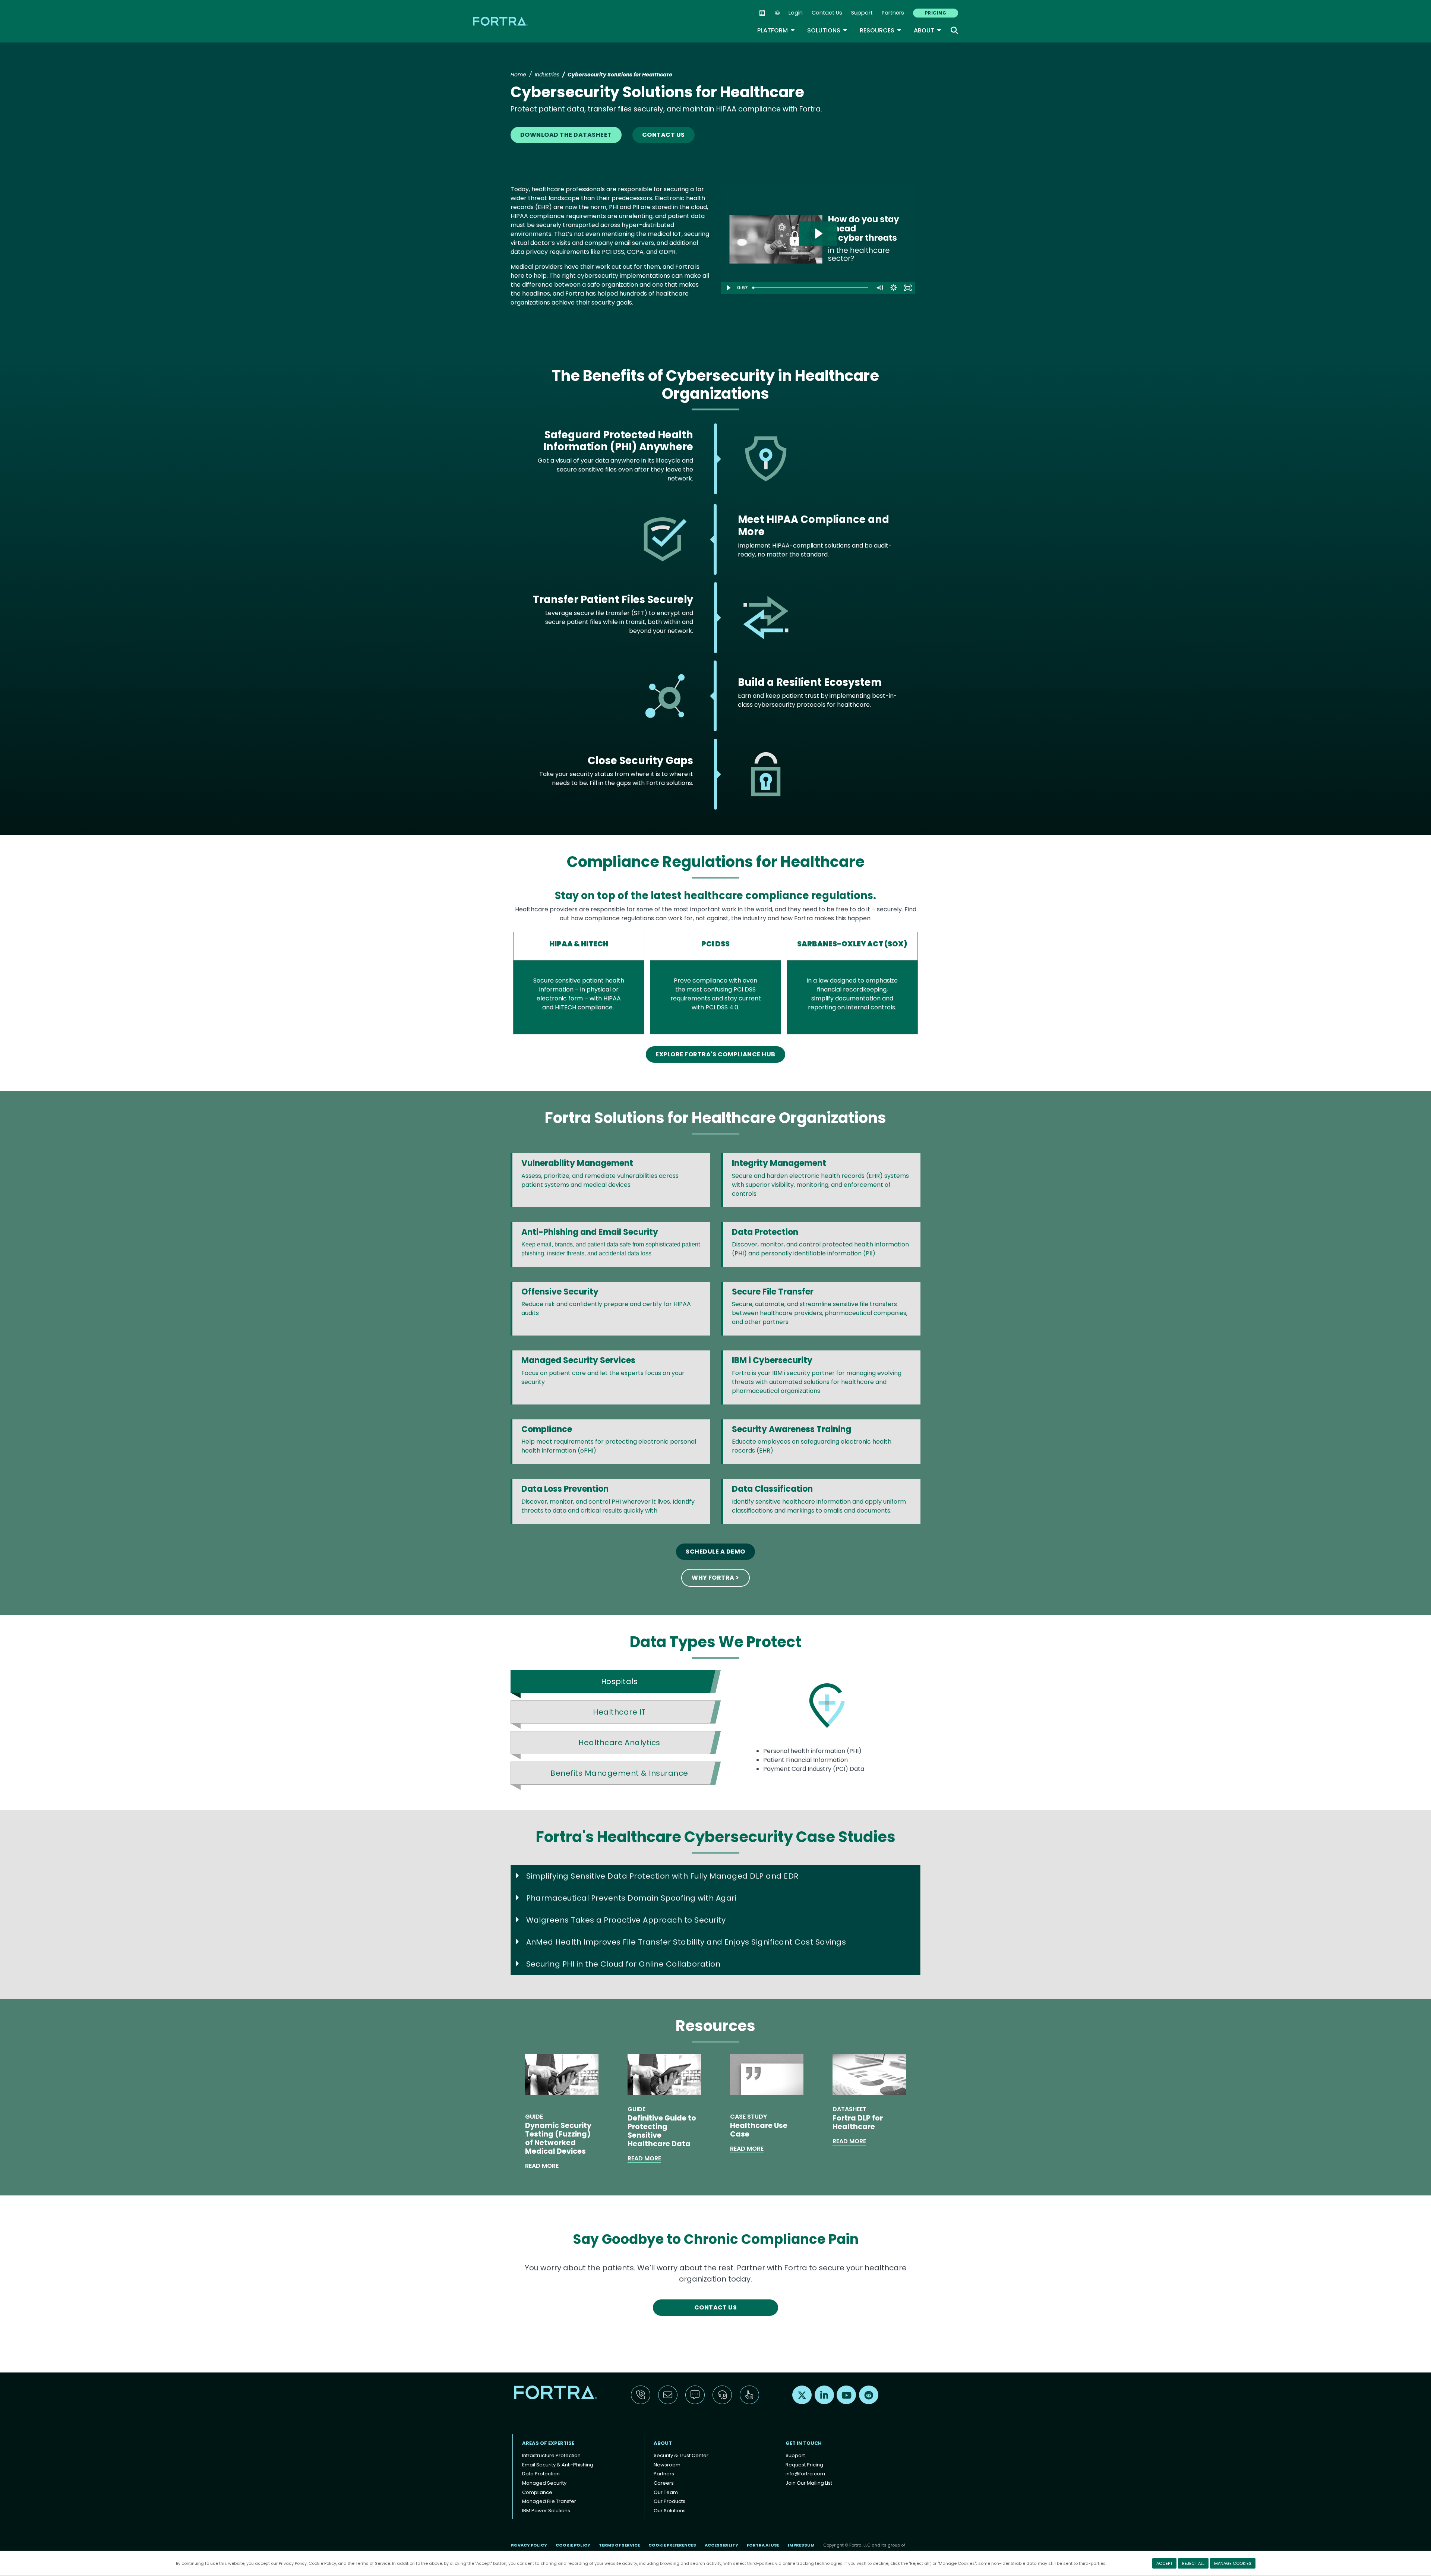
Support (862, 13)
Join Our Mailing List (809, 2483)
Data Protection (541, 2474)
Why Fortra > (715, 1578)
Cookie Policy (322, 2563)
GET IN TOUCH (804, 2443)
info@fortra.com (805, 2474)
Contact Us (827, 13)
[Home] (501, 21)
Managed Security (544, 2483)
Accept (1164, 2563)
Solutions (827, 30)
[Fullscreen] (908, 288)
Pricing (936, 13)
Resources (881, 30)
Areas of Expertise (548, 2443)
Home (518, 75)
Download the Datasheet (566, 135)
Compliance (537, 2492)
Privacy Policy (293, 2563)
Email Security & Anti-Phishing (558, 2465)
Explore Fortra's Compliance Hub (715, 1054)
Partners (893, 13)
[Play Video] (728, 288)
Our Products (669, 2501)
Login (796, 13)
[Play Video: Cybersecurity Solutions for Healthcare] (818, 234)
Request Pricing (804, 2465)
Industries (547, 75)
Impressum (801, 2545)
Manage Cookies (1233, 2563)
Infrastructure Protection (551, 2455)
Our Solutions (670, 2511)
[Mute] (879, 288)
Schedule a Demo (715, 1552)
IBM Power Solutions (546, 2511)
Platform (776, 30)
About (928, 30)
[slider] (811, 288)
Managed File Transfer (549, 2501)
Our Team (666, 2492)
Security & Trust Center (681, 2455)
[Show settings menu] (894, 288)
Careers (664, 2483)
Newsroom (667, 2465)
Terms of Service (373, 2563)
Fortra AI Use (763, 2545)
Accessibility (721, 2545)
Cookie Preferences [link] (672, 2545)
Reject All (1193, 2563)
